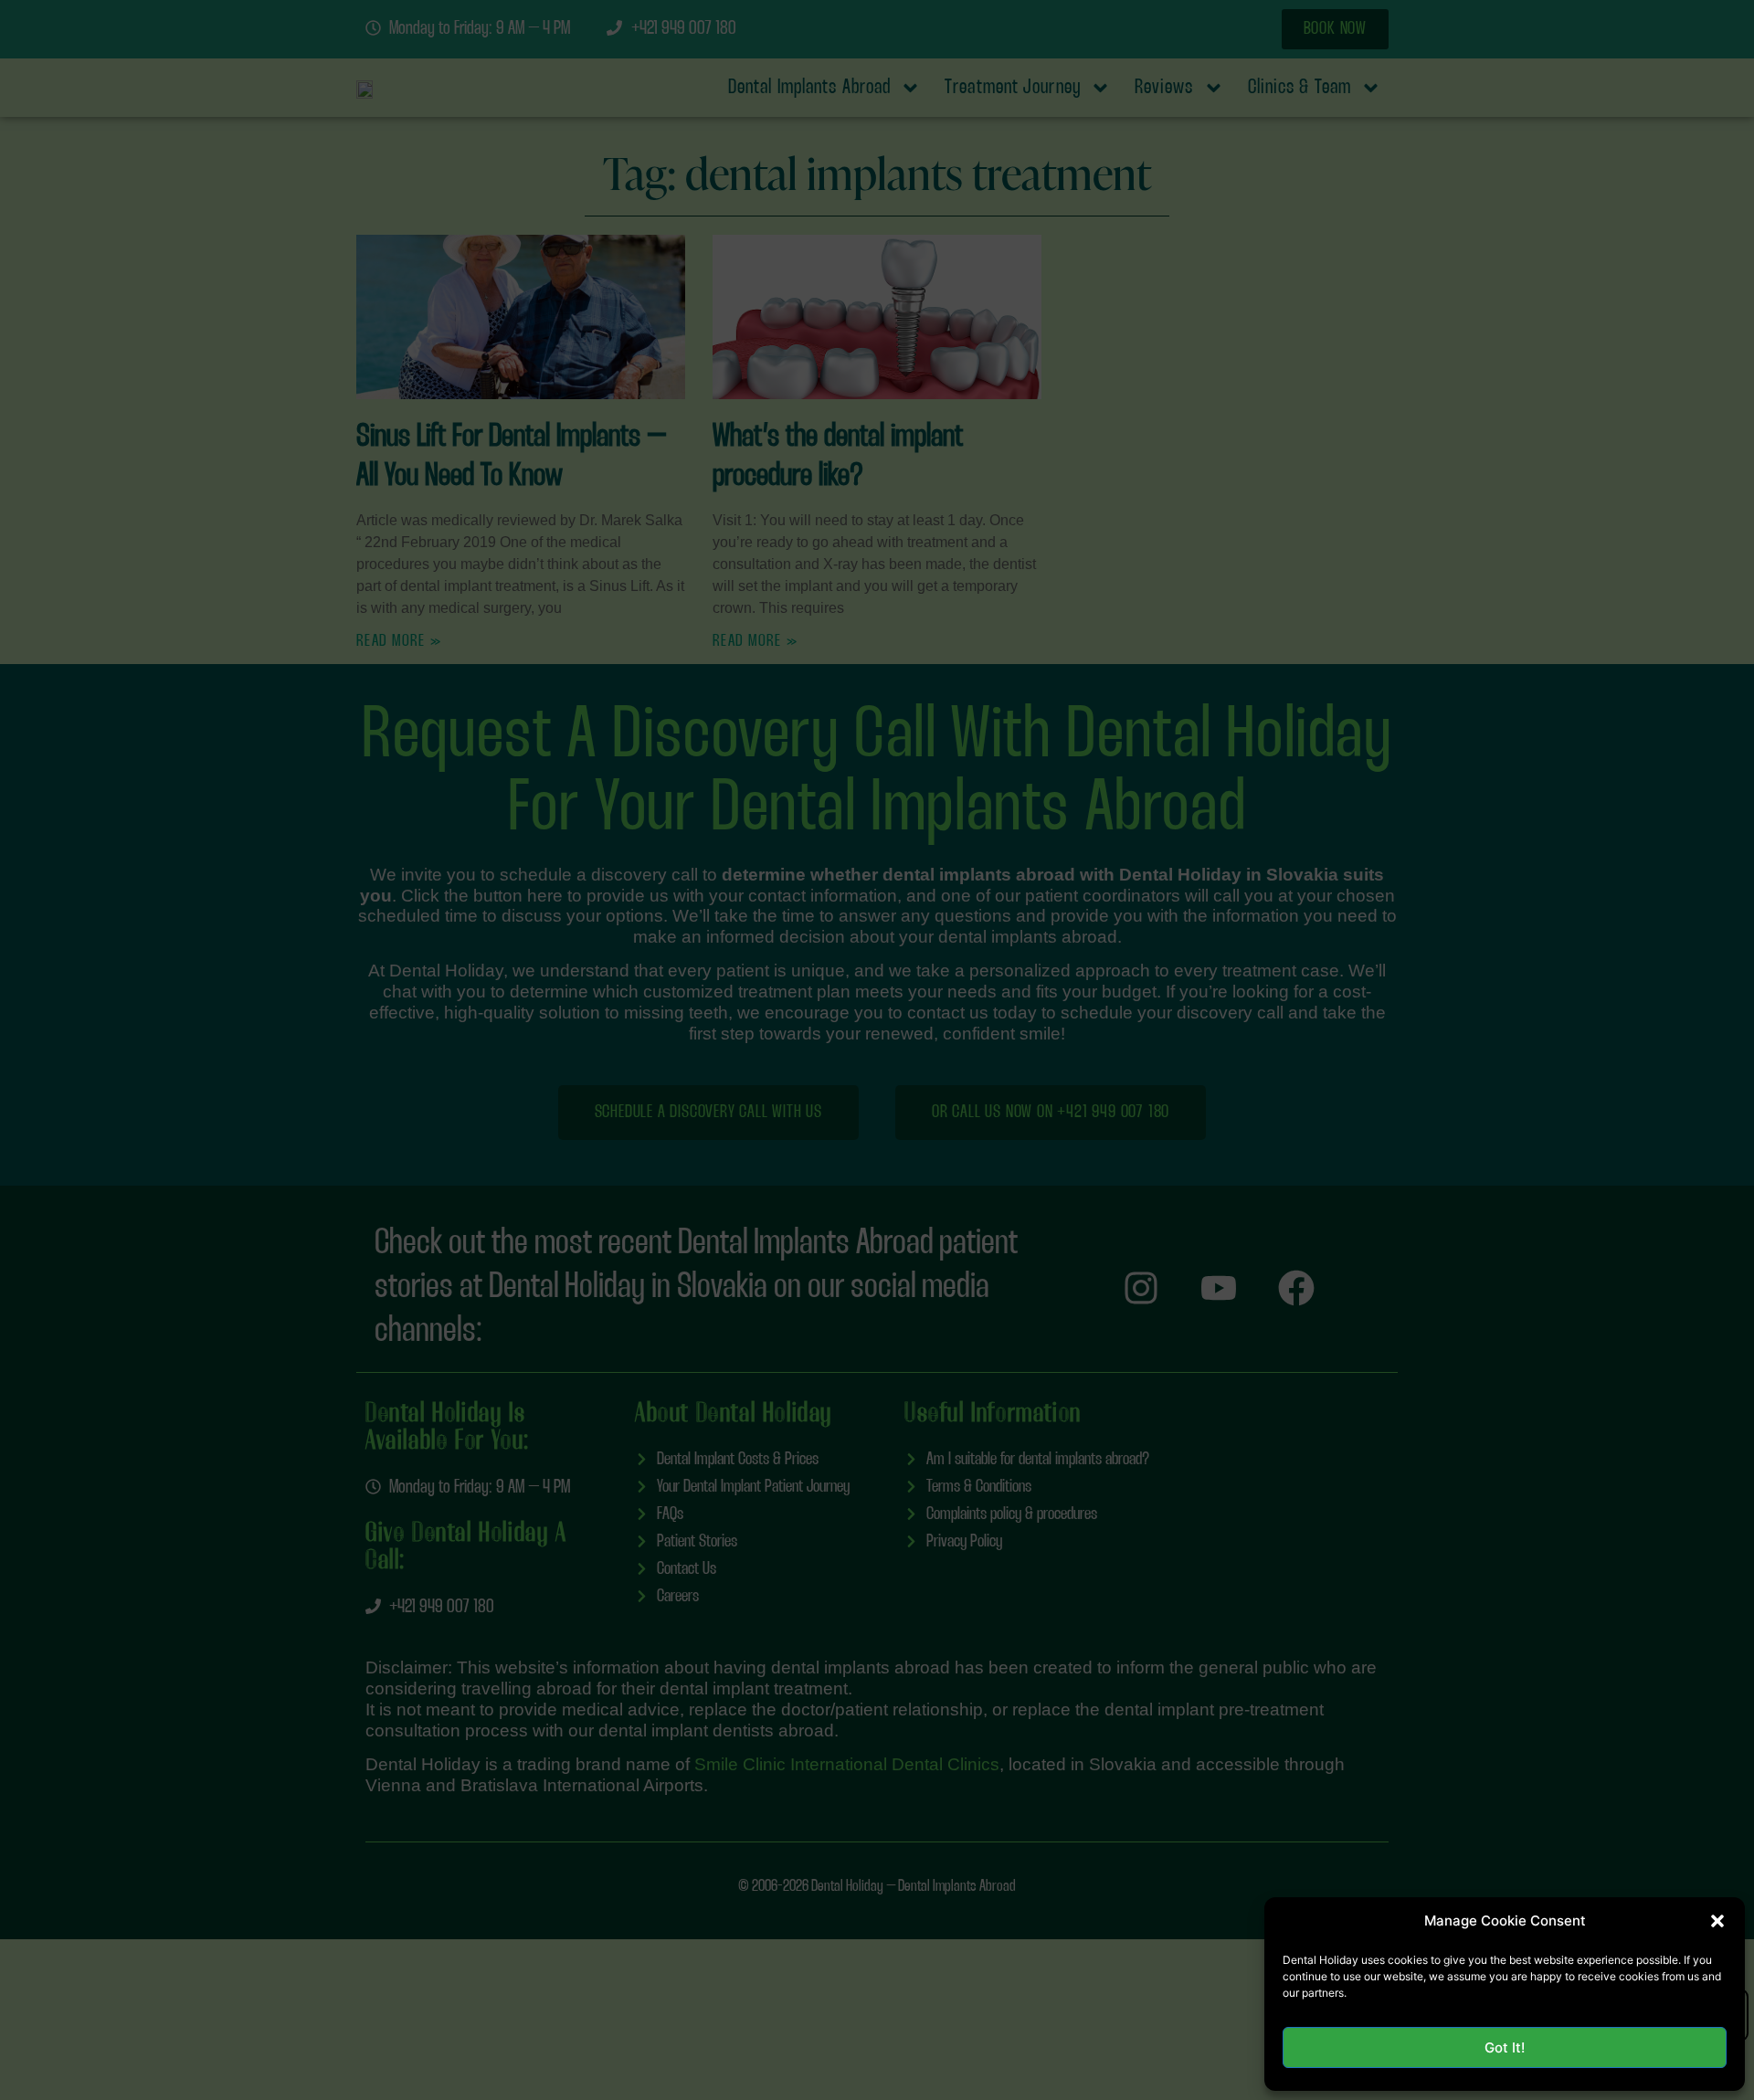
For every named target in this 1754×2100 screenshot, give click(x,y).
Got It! (1505, 2047)
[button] (1717, 1921)
